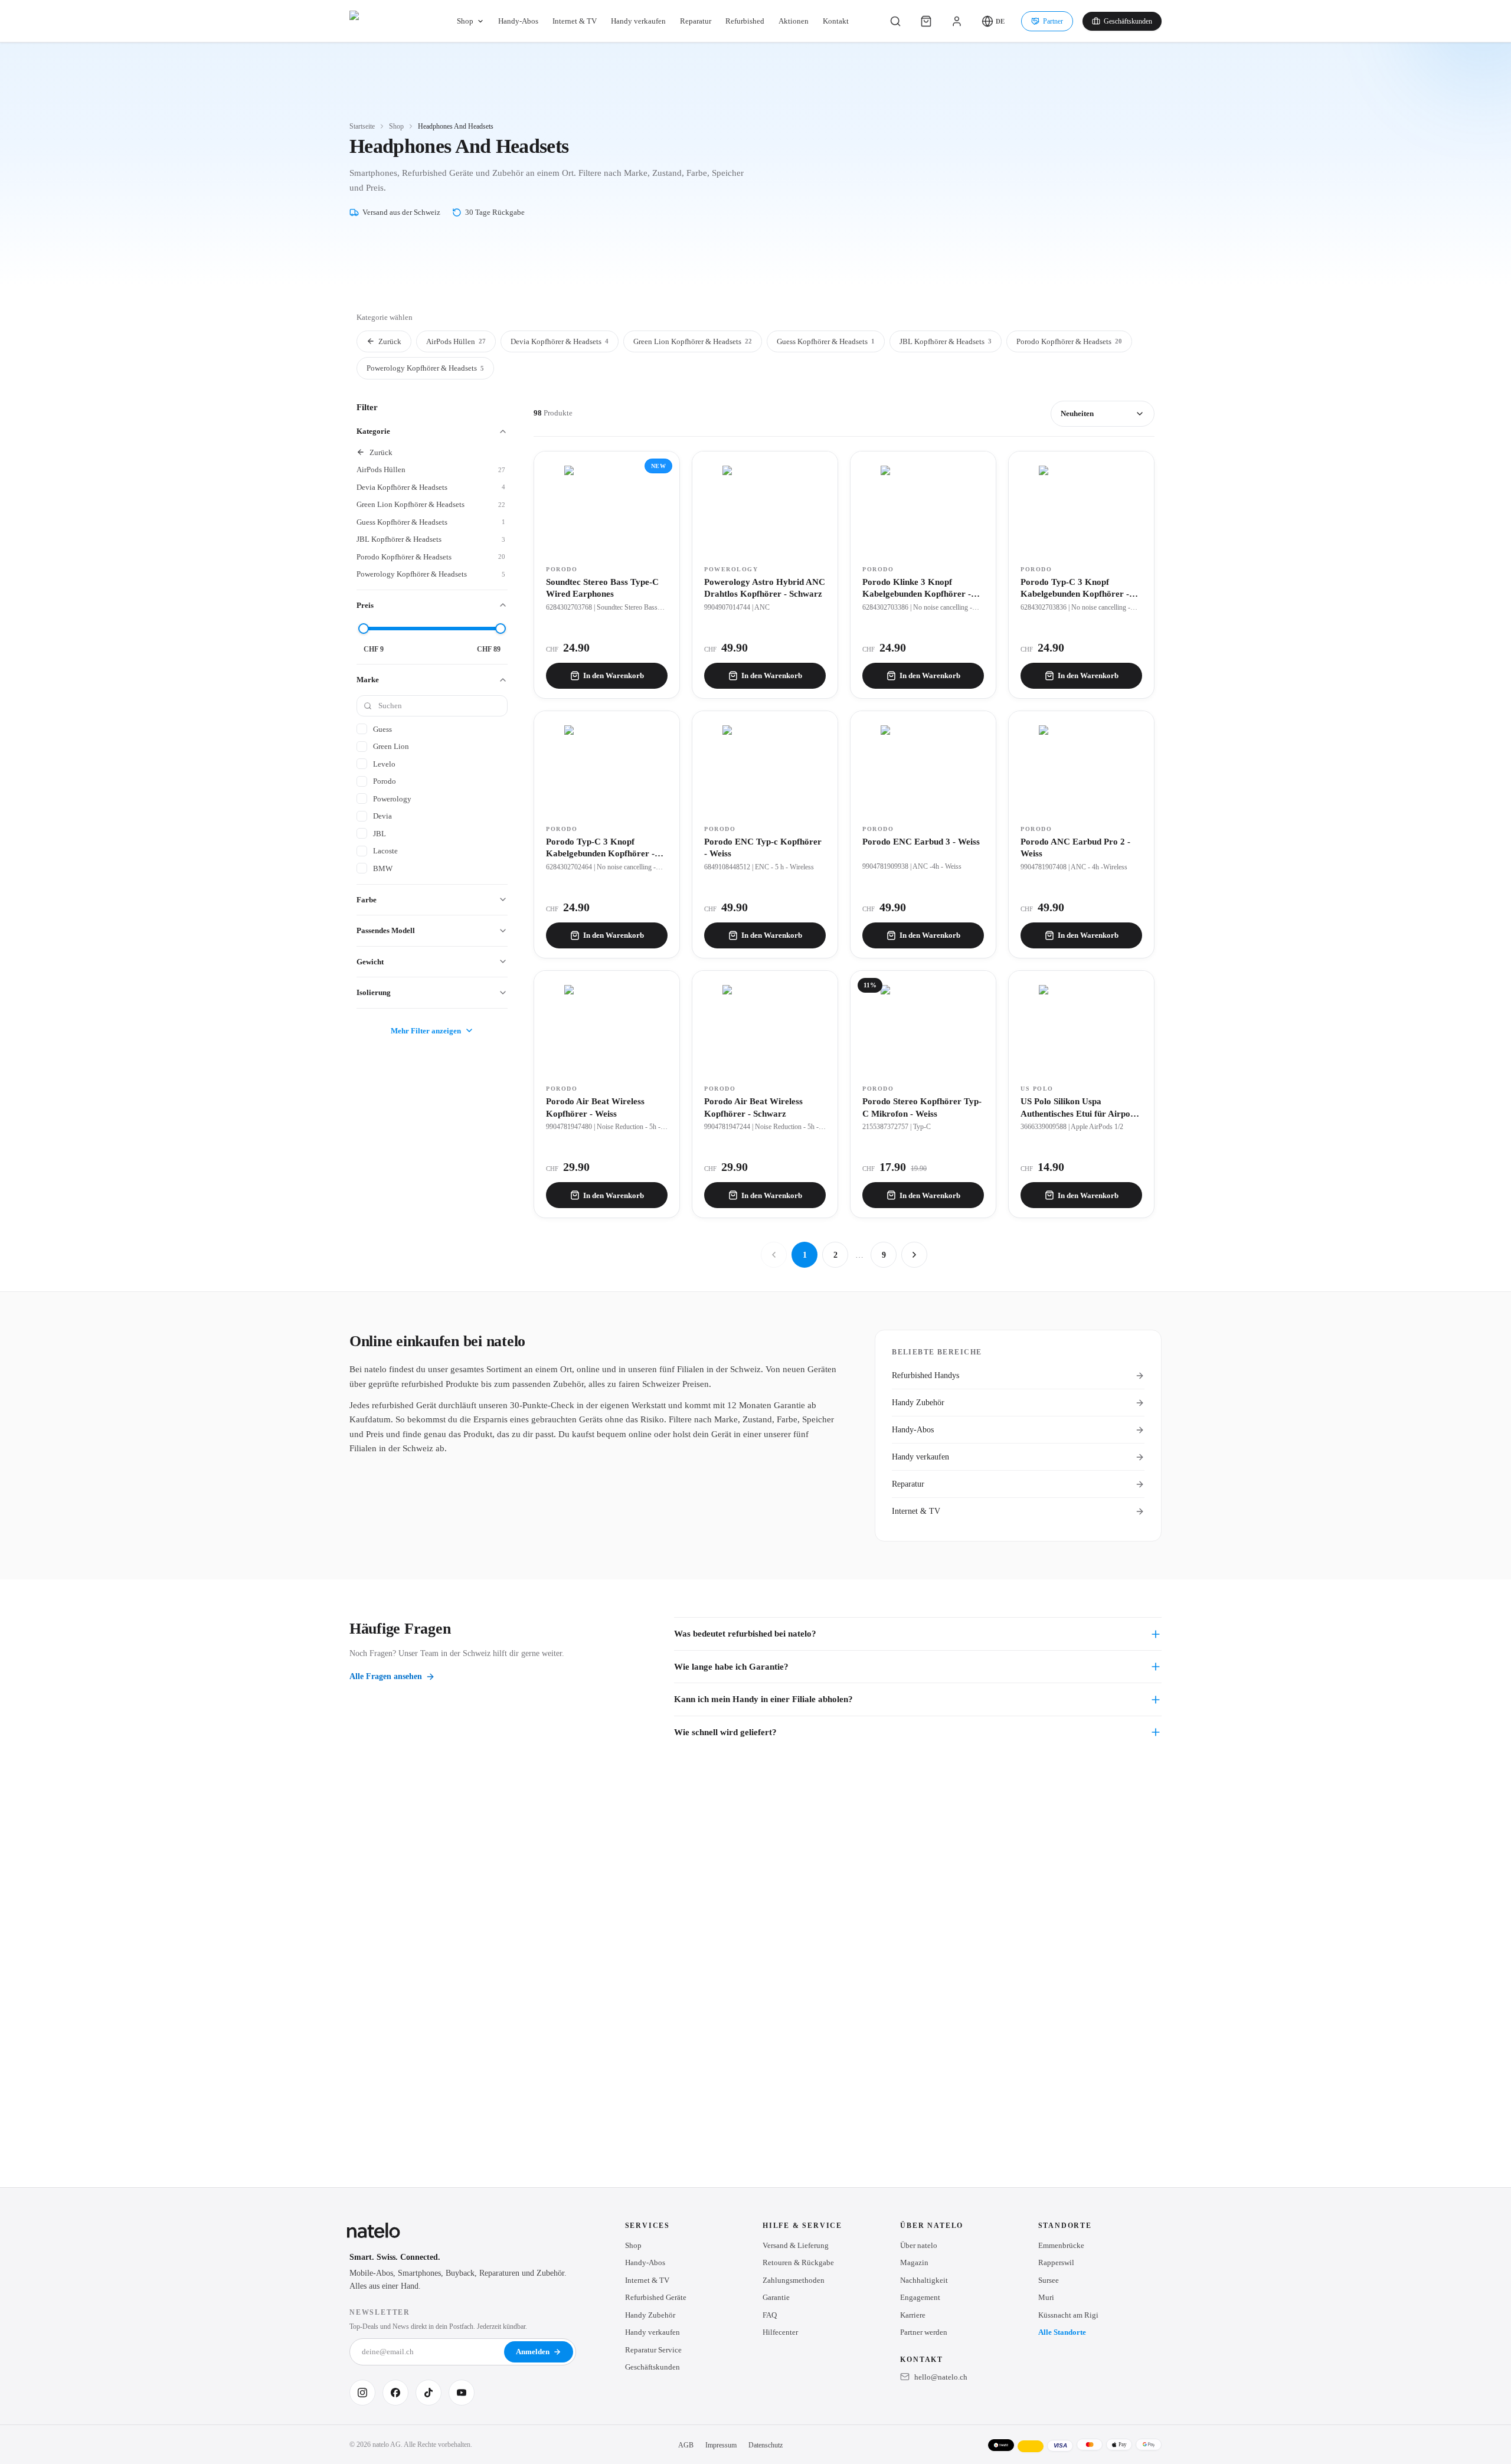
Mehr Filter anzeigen (426, 1031)
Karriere (913, 2315)
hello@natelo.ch (941, 2377)
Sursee (1049, 2280)
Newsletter (380, 2312)
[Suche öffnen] (895, 21)
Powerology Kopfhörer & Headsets (425, 368)
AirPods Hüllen (456, 341)
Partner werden (924, 2332)
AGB (686, 2445)
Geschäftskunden (1128, 21)
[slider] (364, 629)
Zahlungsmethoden (794, 2280)
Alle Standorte (1062, 2332)
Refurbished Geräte (656, 2297)
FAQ (770, 2315)
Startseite (362, 126)
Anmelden (533, 2352)
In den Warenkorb (614, 675)
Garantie (776, 2297)
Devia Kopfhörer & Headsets (560, 341)
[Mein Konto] (957, 21)
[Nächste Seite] (914, 1255)
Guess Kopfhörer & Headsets (826, 341)
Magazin (914, 2262)
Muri (1046, 2297)
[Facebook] (395, 2393)
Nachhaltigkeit (924, 2280)
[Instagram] (362, 2393)
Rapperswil (1056, 2262)
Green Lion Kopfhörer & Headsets (693, 341)
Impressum (721, 2445)
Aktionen (794, 21)
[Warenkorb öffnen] (926, 21)
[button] (993, 21)
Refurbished (745, 21)
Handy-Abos (518, 21)
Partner (1053, 21)
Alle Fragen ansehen (386, 1676)
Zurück (390, 341)
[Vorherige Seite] (774, 1255)
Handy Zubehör (918, 1403)
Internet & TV (575, 21)
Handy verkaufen (638, 21)
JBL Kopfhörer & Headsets (946, 341)
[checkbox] (431, 729)
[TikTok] (429, 2393)
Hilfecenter (780, 2332)
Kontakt (836, 21)
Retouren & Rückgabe (798, 2262)
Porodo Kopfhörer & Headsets (1069, 341)
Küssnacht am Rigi (1068, 2315)
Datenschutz (766, 2445)
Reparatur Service (653, 2350)
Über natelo (919, 2245)
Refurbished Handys (925, 1375)
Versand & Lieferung (796, 2245)
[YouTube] (462, 2393)
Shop (465, 21)
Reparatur (696, 21)
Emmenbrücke (1061, 2245)
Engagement (920, 2297)
